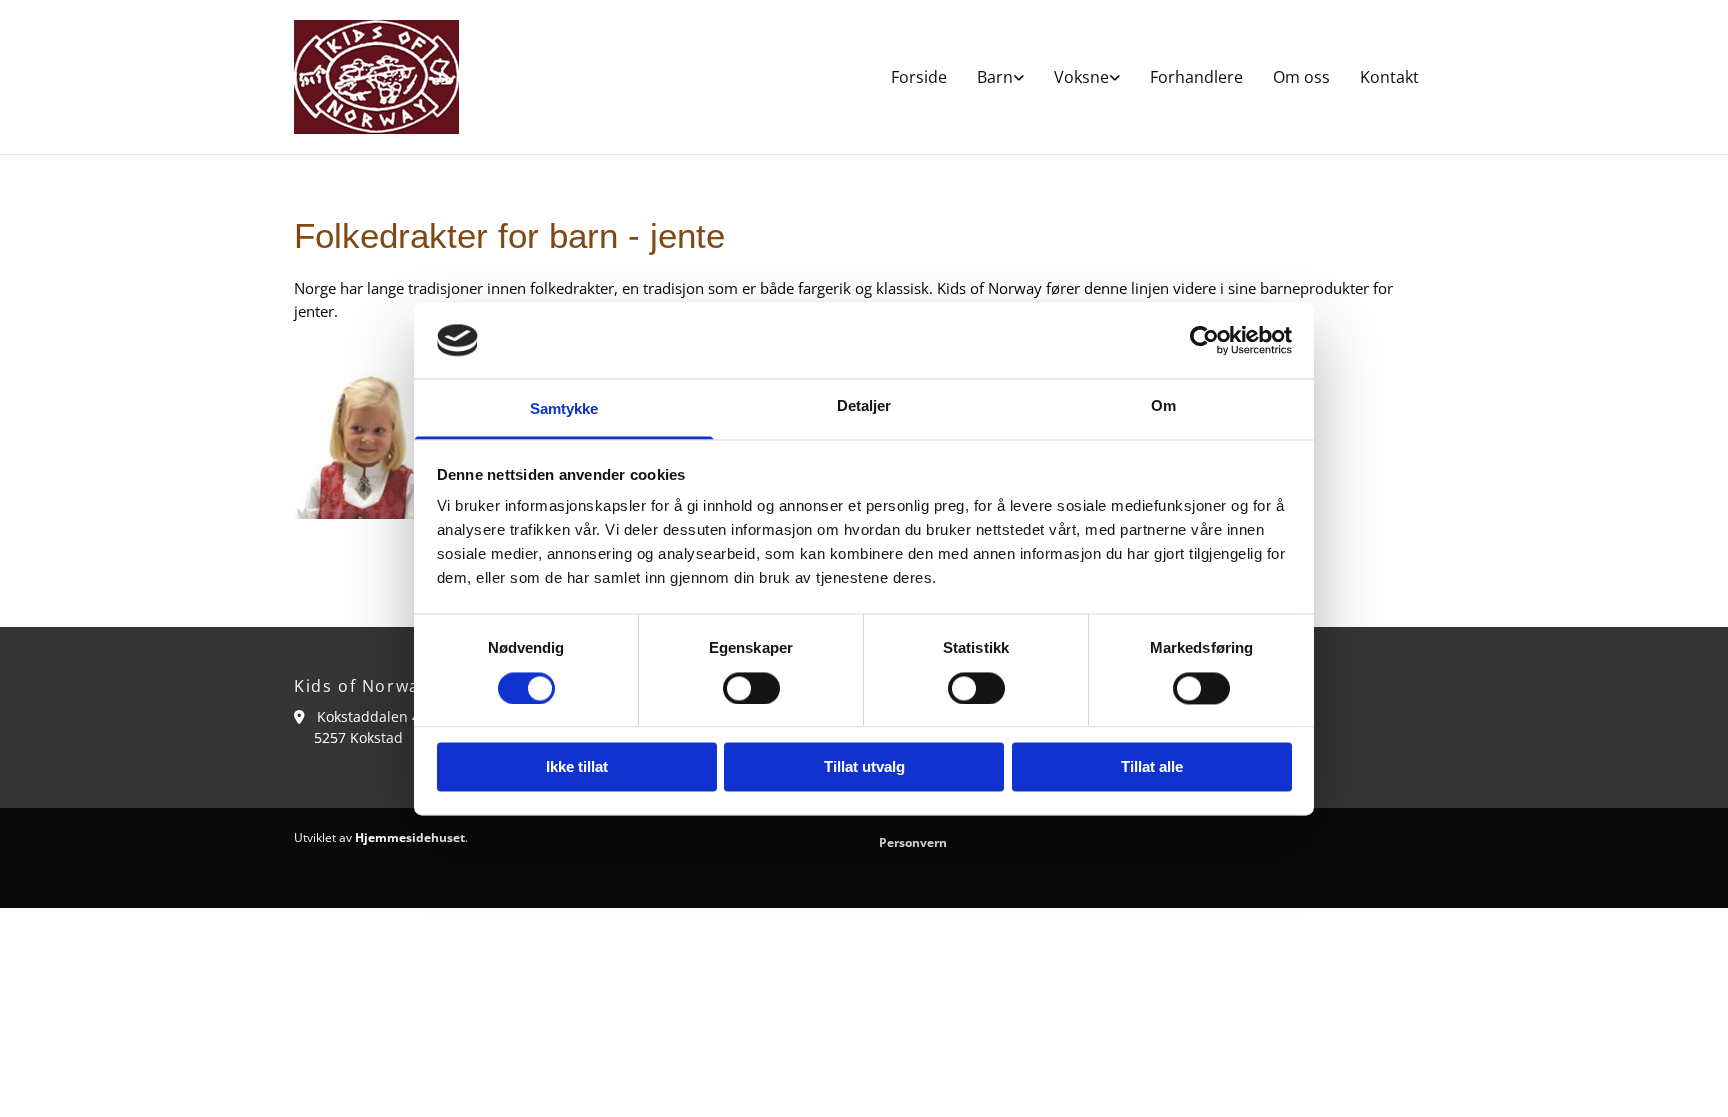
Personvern (913, 842)
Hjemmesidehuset (410, 837)
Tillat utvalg (864, 767)
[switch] (751, 688)
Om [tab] (1163, 406)
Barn (995, 77)
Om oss (1301, 77)
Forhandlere (1196, 77)
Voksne (1081, 77)
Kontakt (1389, 77)
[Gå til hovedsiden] (376, 77)
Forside (919, 77)
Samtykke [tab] (564, 409)
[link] (1000, 77)
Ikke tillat (577, 767)
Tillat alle (1152, 767)
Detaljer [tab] (864, 406)
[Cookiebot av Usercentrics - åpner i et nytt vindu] (1204, 340)
